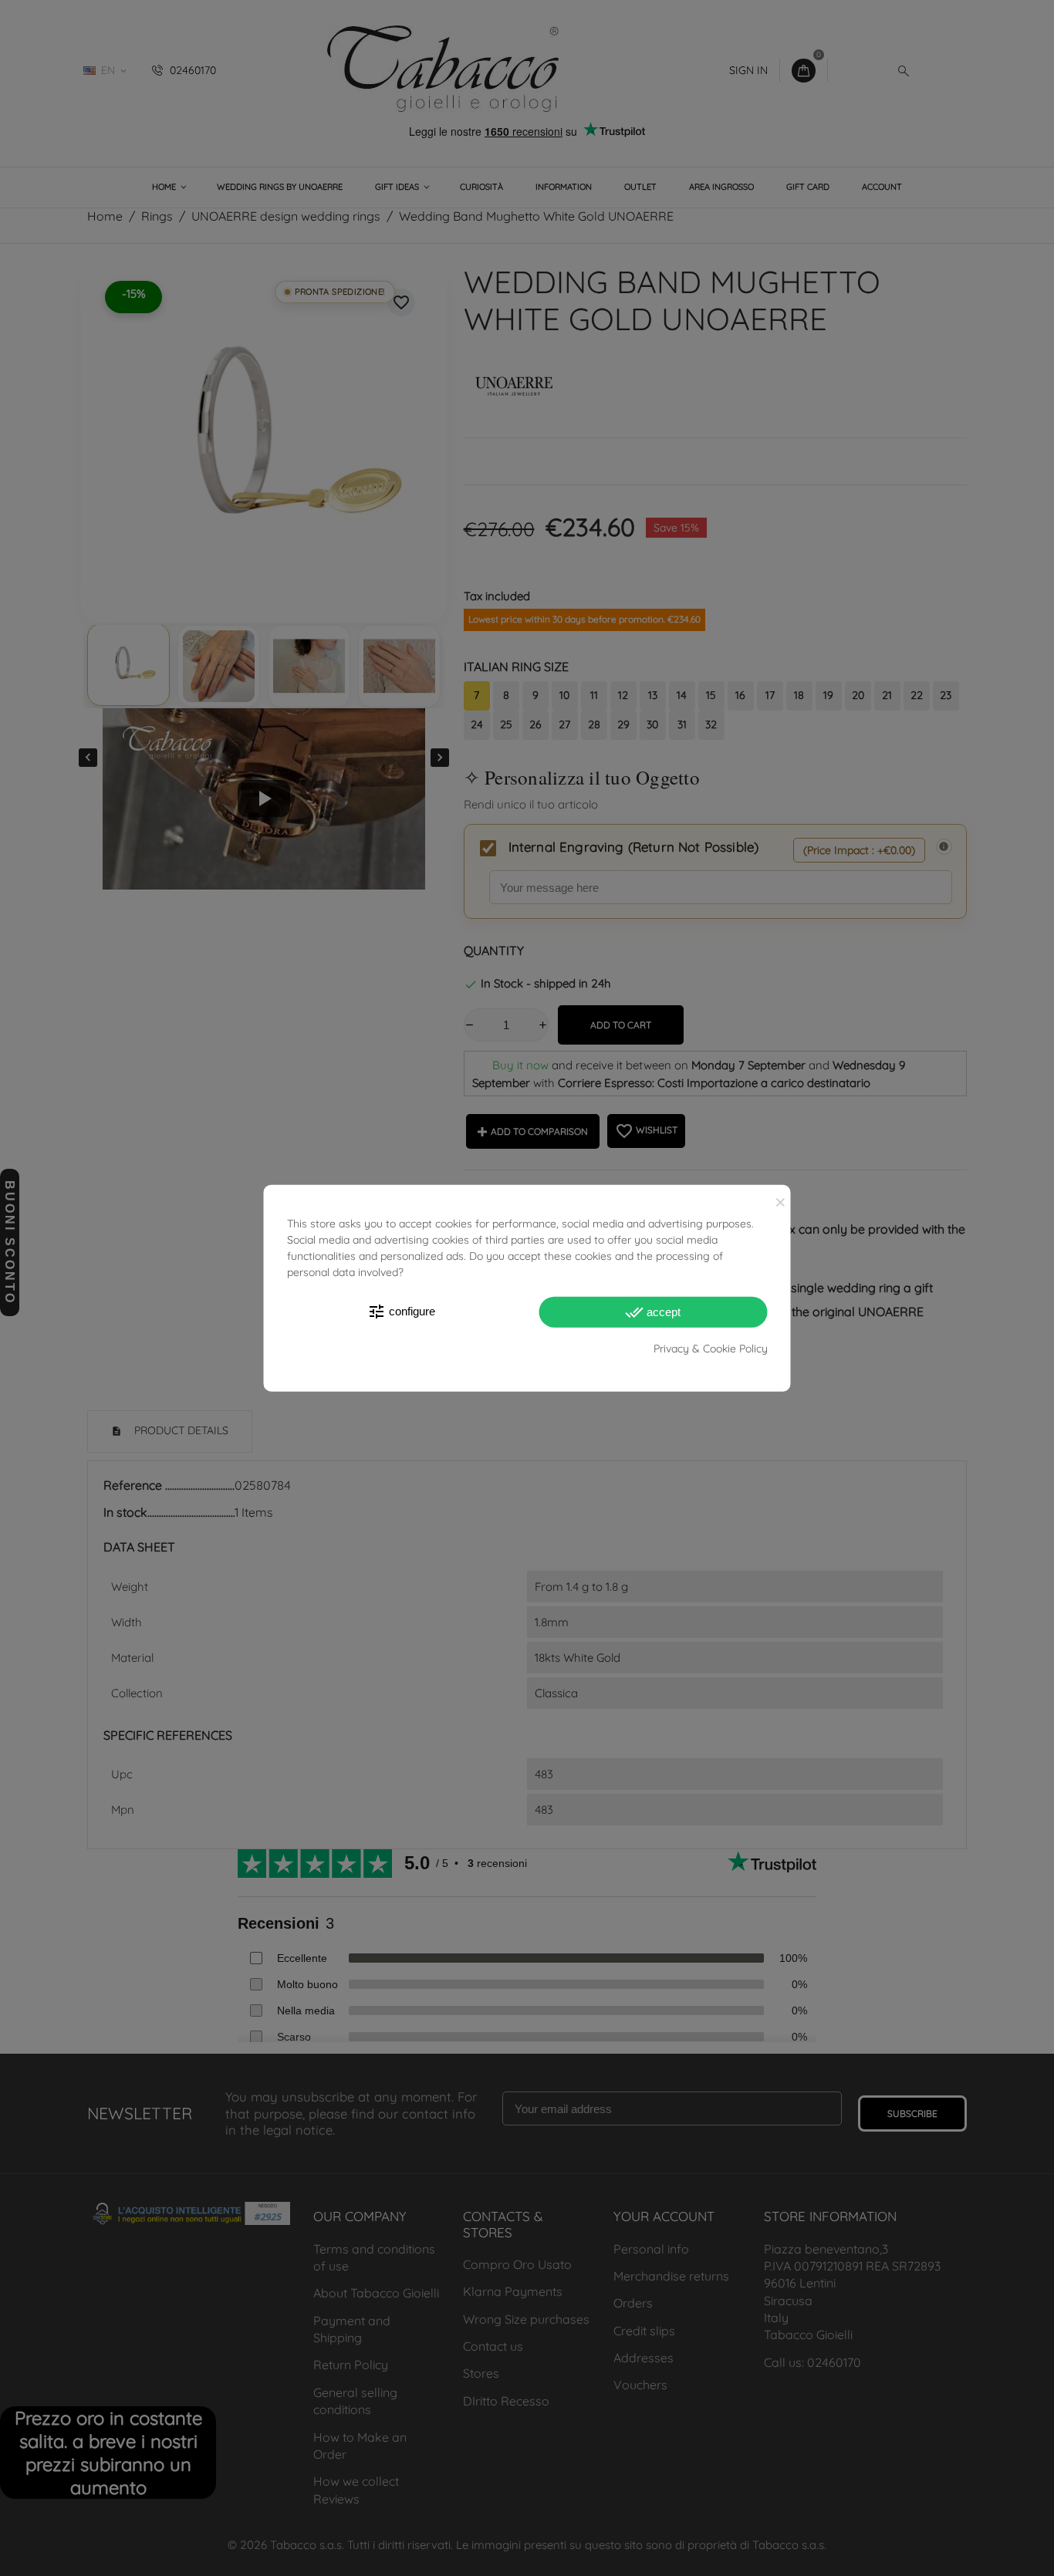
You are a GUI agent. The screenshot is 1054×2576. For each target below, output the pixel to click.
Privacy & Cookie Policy (711, 1348)
